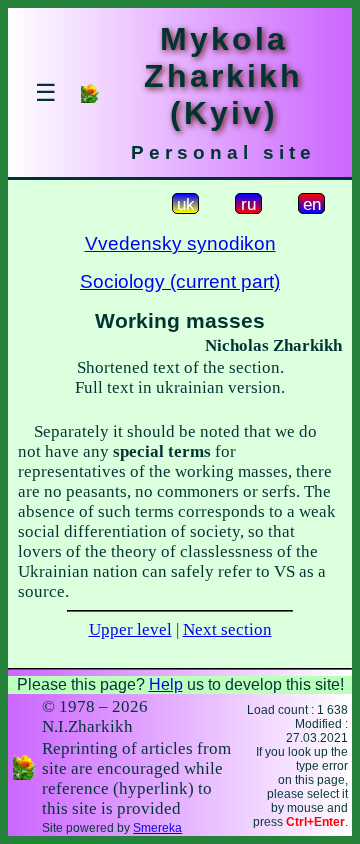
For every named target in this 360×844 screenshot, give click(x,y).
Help (166, 684)
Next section (227, 629)
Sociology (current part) (180, 281)
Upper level (130, 629)
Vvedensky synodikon (180, 243)
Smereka (157, 828)
